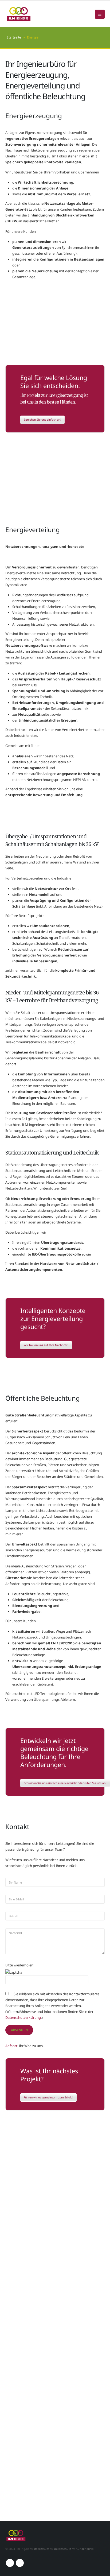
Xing (20, 2563)
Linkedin (10, 2563)
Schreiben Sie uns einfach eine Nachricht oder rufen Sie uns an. (65, 1783)
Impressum (42, 2549)
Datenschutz (62, 2549)
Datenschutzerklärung (23, 2017)
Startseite (14, 37)
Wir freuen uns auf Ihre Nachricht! (46, 1345)
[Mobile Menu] (100, 14)
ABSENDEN (19, 2030)
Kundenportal (85, 2549)
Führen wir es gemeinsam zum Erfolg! (48, 2097)
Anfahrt (11, 2046)
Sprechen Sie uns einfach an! (42, 420)
